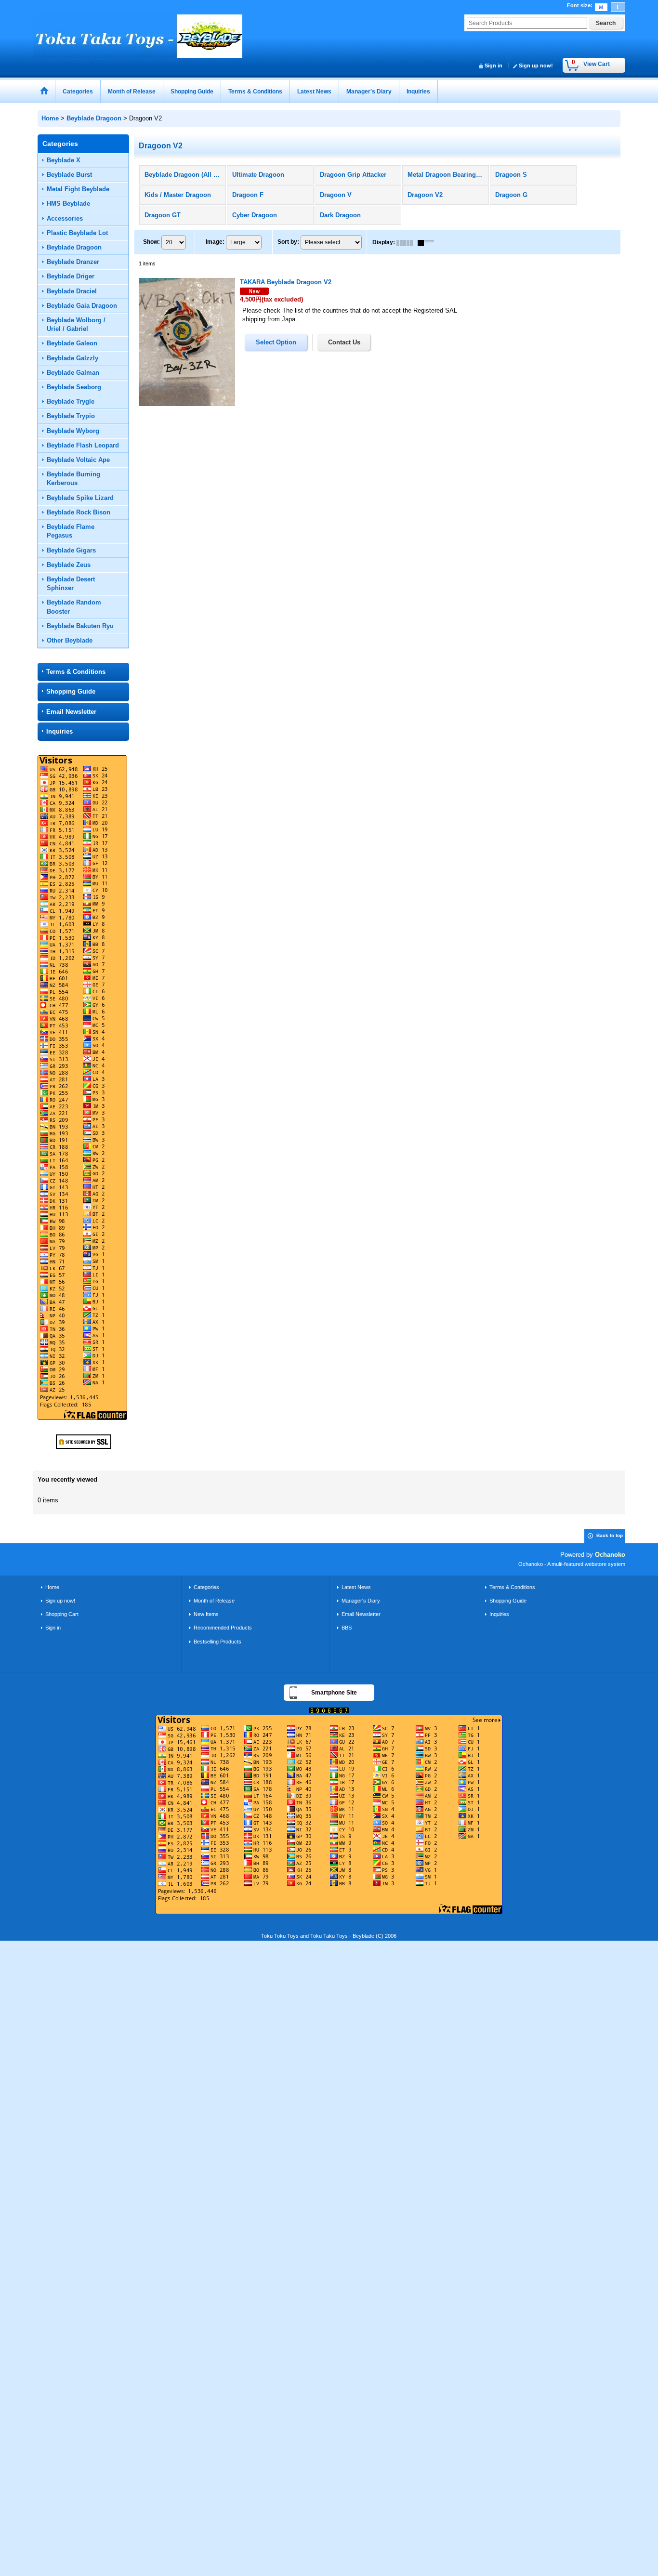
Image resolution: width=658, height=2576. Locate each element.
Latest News (356, 1587)
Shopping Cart (62, 1614)
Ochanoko (610, 1555)
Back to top (610, 1535)
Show (151, 242)
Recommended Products (223, 1628)
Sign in (493, 66)
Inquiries (59, 731)
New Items (206, 1614)
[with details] (428, 242)
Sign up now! (536, 66)
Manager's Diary (361, 1601)
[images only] (407, 242)
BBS (347, 1628)
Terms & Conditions (76, 672)
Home (52, 1587)
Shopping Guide (71, 691)
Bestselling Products (217, 1642)
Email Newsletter (71, 712)
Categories (206, 1587)
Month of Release (214, 1601)
